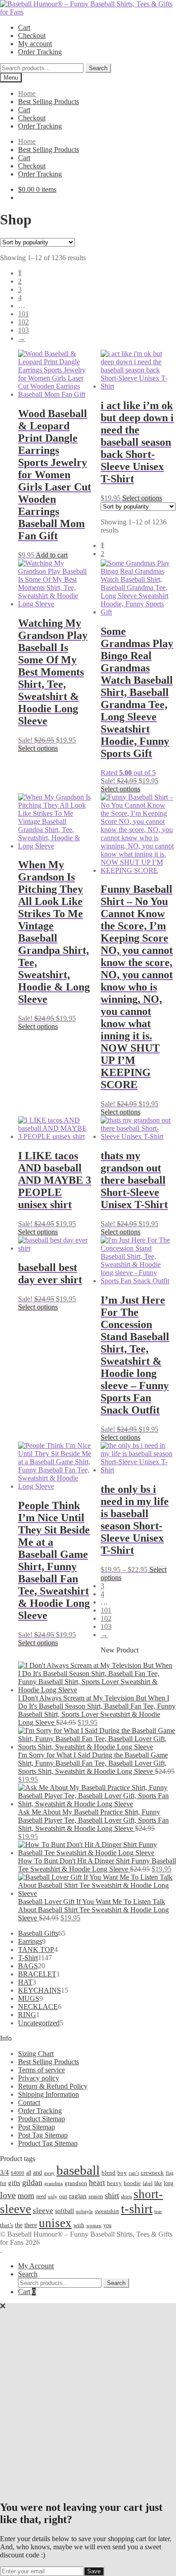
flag (170, 2173)
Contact (29, 2102)
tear (158, 2211)
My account (35, 44)
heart (97, 2183)
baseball (78, 2170)
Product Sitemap (42, 2119)
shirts (126, 2197)
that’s (7, 2225)
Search (98, 68)
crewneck (152, 2173)
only (53, 2197)
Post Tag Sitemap (43, 2135)
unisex (55, 2223)
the (19, 2225)
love (8, 2195)
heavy (114, 2183)
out (63, 2196)
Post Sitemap (37, 2127)
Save (94, 2571)
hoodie (132, 2183)
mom (26, 2195)
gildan (32, 2182)
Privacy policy (39, 2078)
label (148, 2183)
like (158, 2183)
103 (23, 330)
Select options (142, 498)
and (37, 2172)
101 (23, 314)
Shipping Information (49, 2094)
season (96, 2196)
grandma (53, 2183)
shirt (112, 2195)
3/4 (5, 2172)
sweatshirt (107, 2211)
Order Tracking (40, 52)
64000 (18, 2173)
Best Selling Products (49, 102)
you (107, 2225)
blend (109, 2173)
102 (23, 322)
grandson (76, 2183)
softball (65, 2211)
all (29, 2173)
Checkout (32, 36)
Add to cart (52, 555)
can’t (134, 2173)
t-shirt (137, 2209)
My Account (36, 2266)
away (49, 2173)
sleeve (43, 2211)
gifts (14, 2183)
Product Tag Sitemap (48, 2143)
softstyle (84, 2211)
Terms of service (42, 2070)
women (94, 2225)
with (79, 2225)
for (3, 2183)
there (31, 2225)
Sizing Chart (36, 2054)
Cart (24, 27)
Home (27, 93)
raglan (78, 2196)
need (41, 2196)
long (169, 2183)
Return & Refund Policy (53, 2086)
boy (122, 2173)
